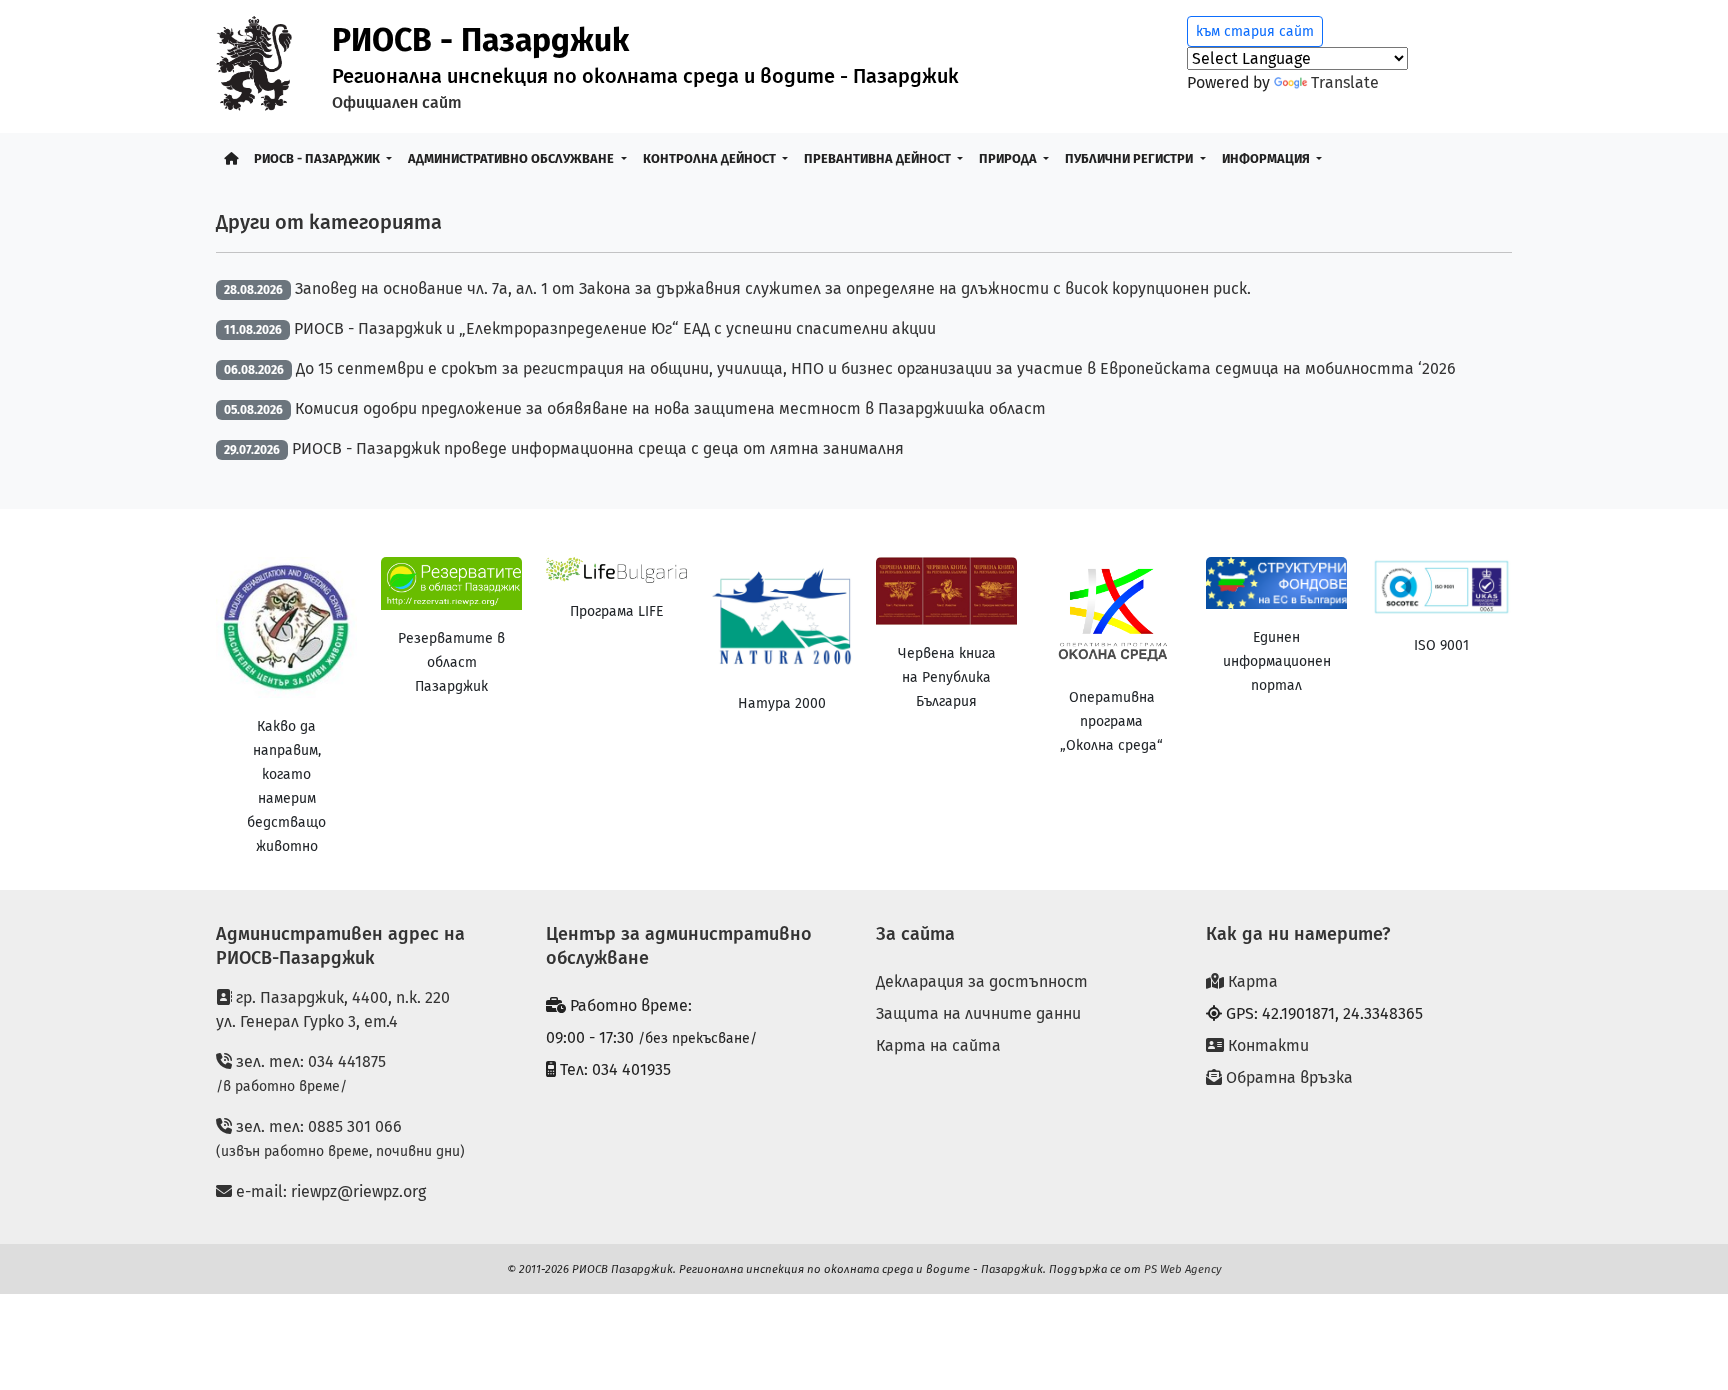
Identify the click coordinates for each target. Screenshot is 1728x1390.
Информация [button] (1267, 158)
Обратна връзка (1287, 1077)
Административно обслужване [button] (512, 158)
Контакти (1266, 1045)
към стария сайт (1255, 31)
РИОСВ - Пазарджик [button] (318, 158)
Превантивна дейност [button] (879, 158)
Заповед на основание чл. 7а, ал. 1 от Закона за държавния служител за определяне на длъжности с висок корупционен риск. (773, 288)
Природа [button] (1009, 158)
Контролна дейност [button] (711, 158)
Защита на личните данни (978, 1013)
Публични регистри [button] (1130, 158)
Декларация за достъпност (982, 981)
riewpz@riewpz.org (358, 1191)
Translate (1345, 82)
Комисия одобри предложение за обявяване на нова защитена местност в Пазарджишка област (670, 408)
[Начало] (231, 158)
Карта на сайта (938, 1045)
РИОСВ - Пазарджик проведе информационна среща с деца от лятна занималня (598, 448)
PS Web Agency (1183, 1269)
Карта (1251, 981)
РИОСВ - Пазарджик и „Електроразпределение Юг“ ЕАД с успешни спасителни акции (615, 328)
